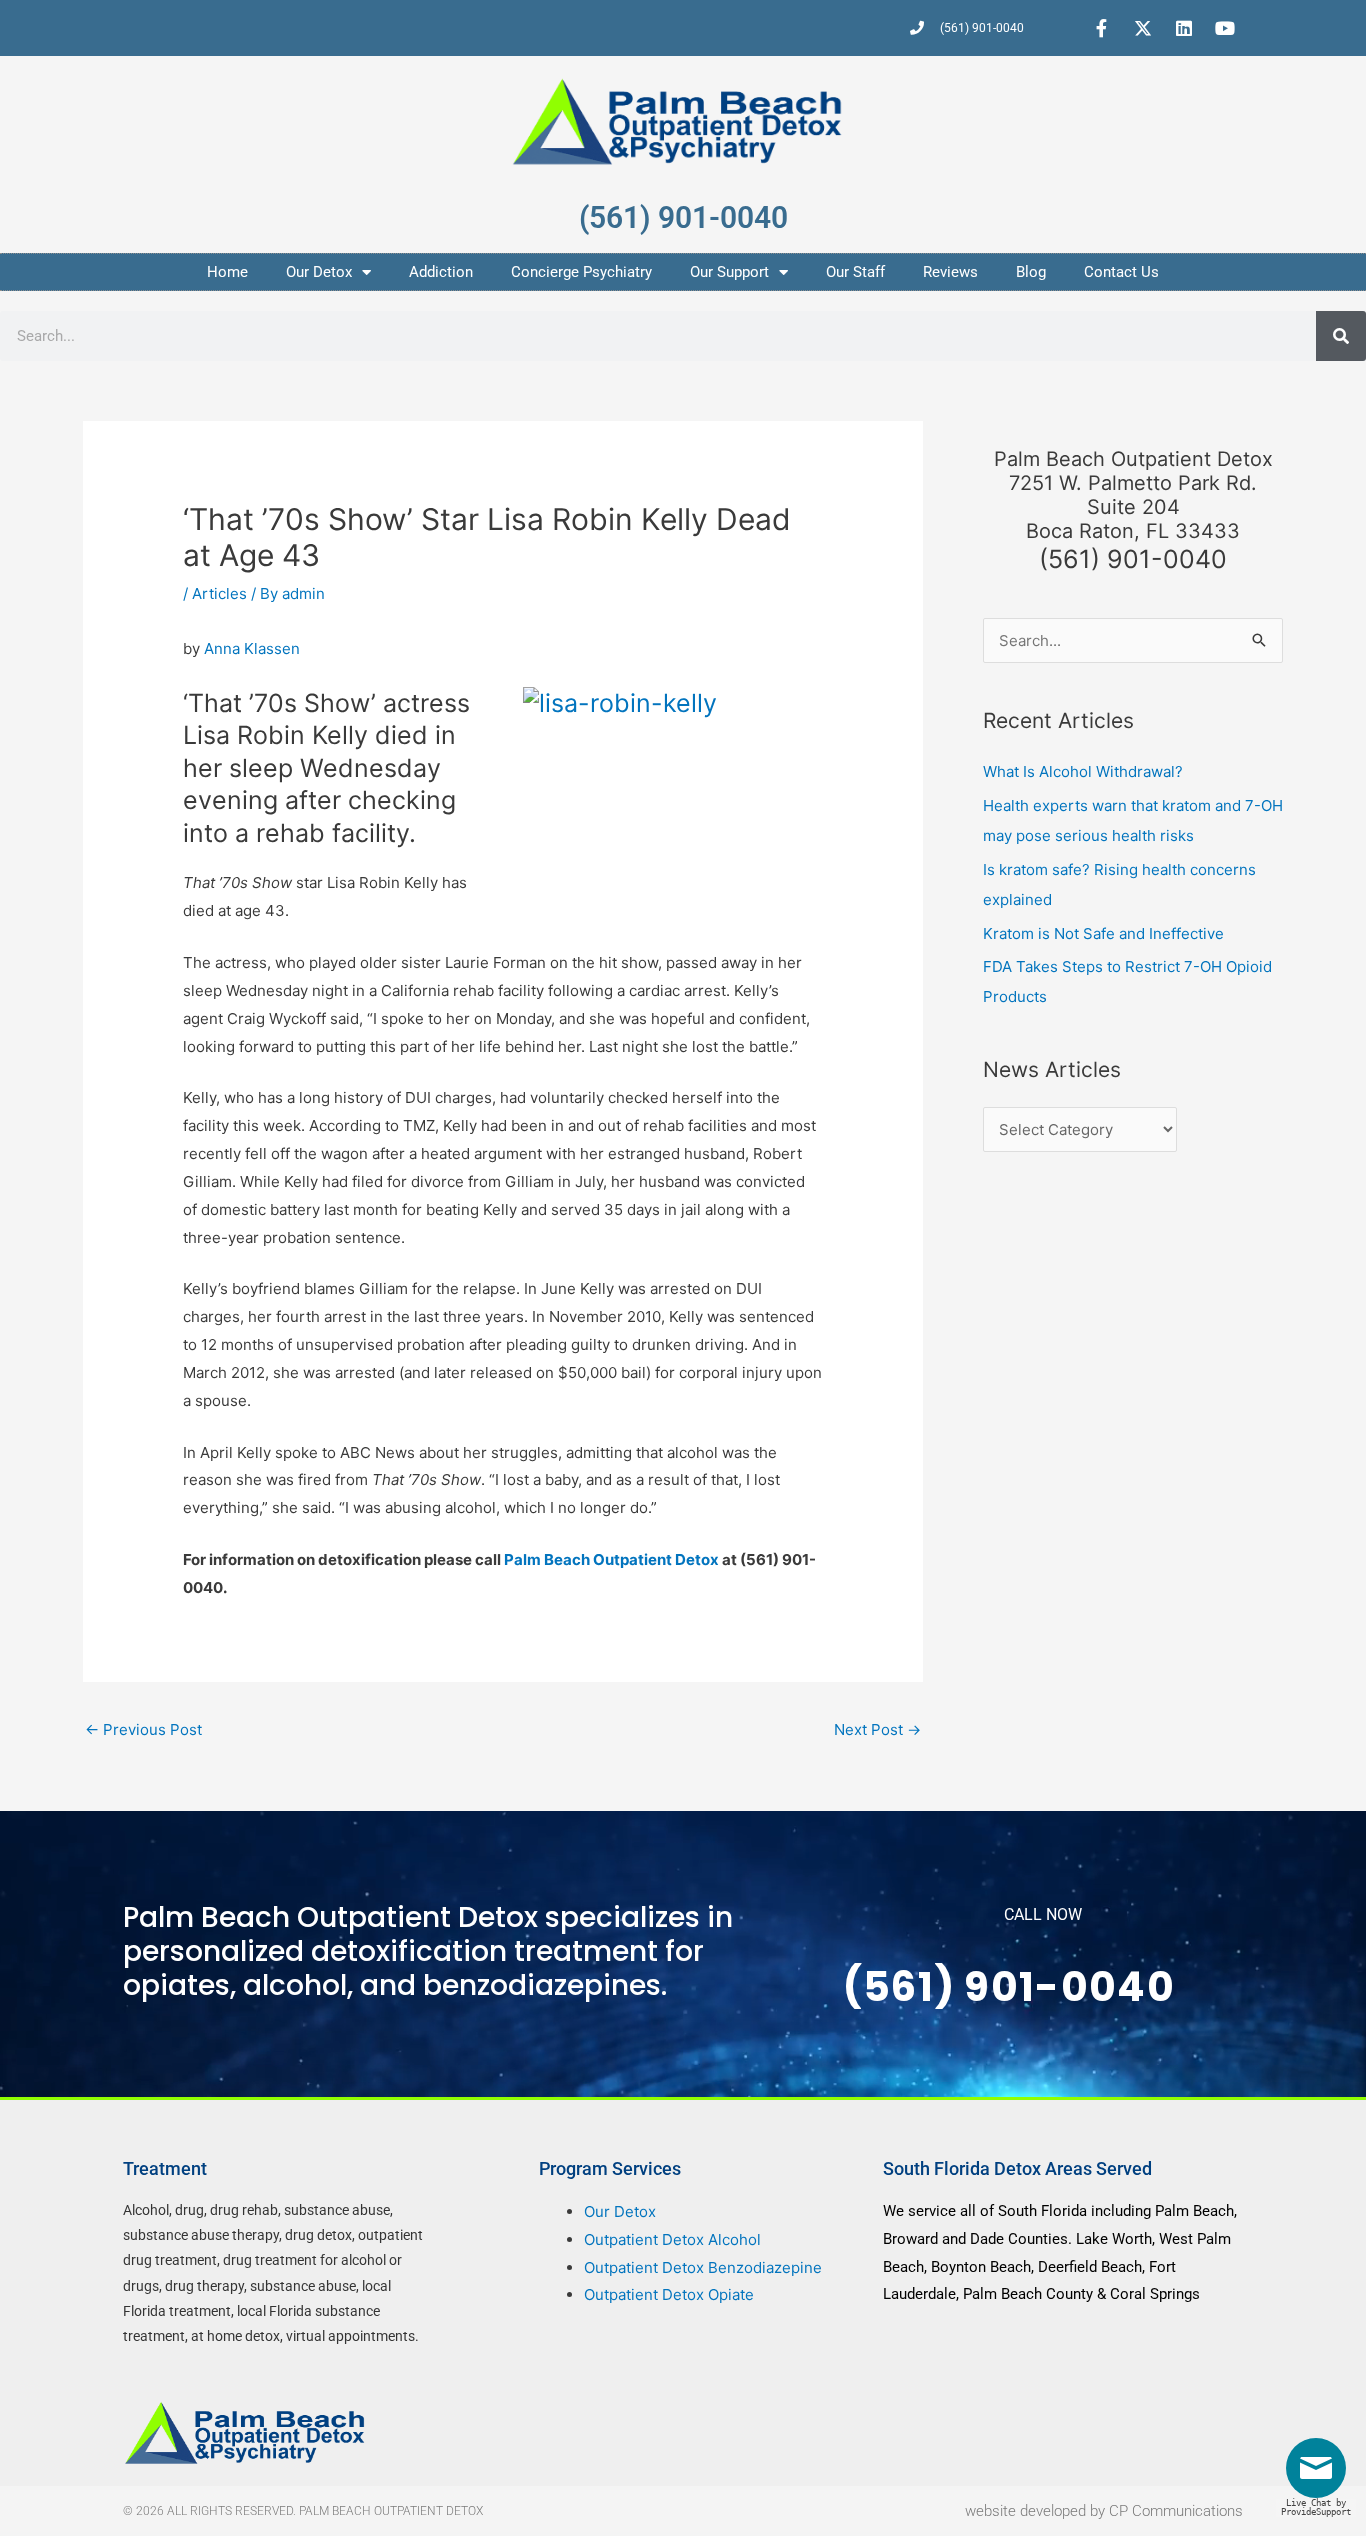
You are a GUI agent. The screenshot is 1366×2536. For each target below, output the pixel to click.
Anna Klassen (252, 648)
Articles (219, 593)
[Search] (1341, 336)
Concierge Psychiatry (581, 272)
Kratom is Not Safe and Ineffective (1103, 933)
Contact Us (1121, 272)
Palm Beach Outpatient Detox (613, 1559)
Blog (1031, 272)
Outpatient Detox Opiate (669, 2294)
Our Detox (319, 272)
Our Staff (855, 272)
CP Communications (1176, 2511)
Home (227, 272)
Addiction (441, 272)
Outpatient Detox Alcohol (672, 2239)
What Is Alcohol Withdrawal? (1083, 771)
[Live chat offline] (1321, 2475)
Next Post (877, 1729)
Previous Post (143, 1729)
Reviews (950, 272)
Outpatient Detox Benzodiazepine (703, 2267)
